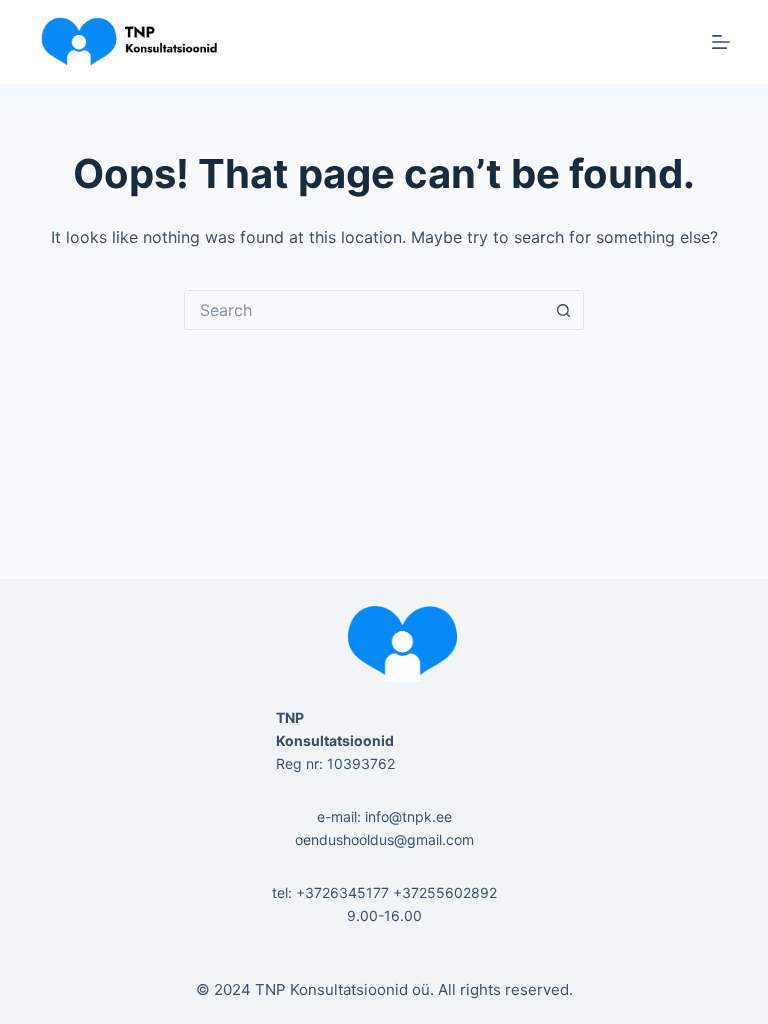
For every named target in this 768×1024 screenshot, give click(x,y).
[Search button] (564, 310)
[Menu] (721, 42)
